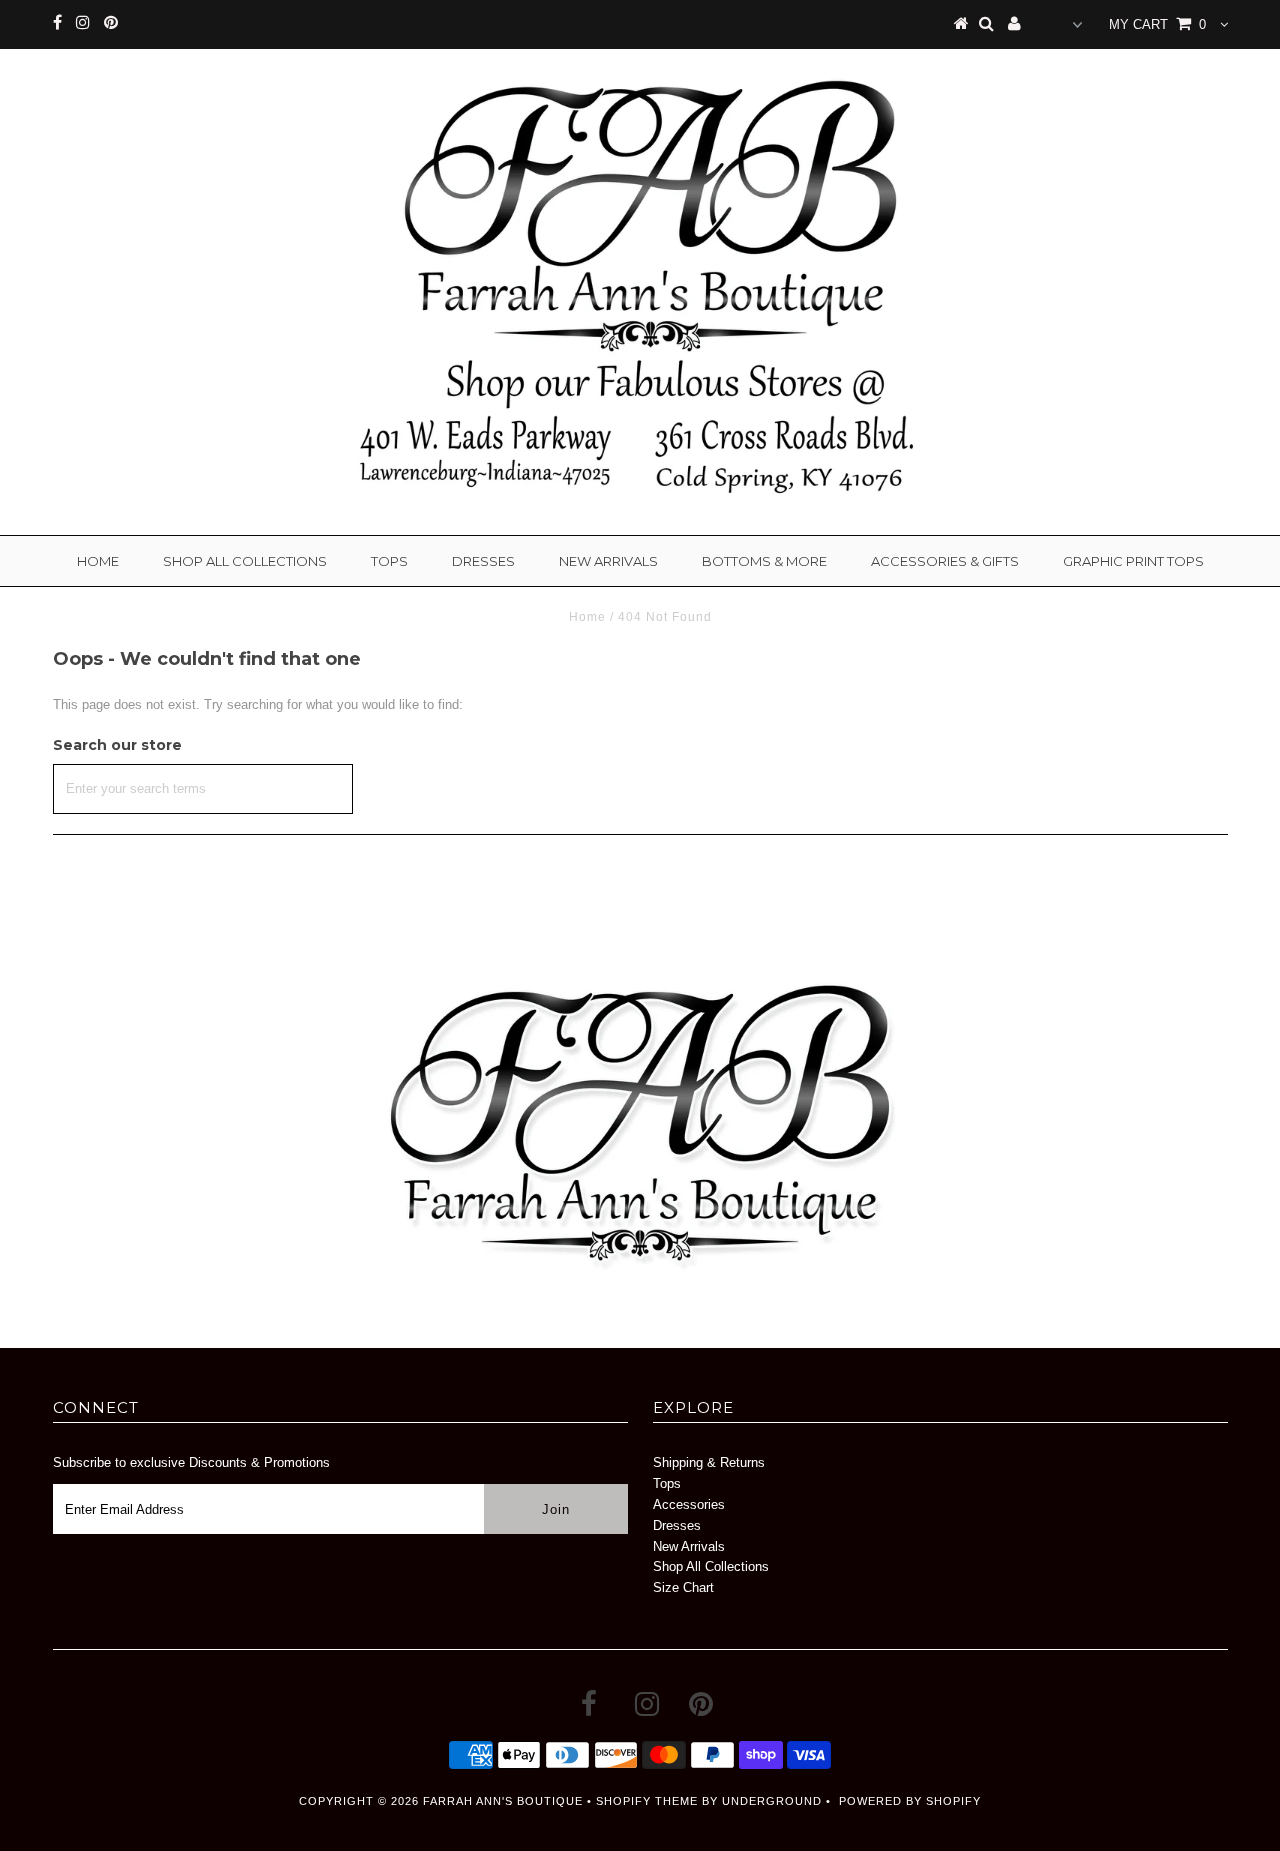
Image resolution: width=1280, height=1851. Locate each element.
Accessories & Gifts (945, 561)
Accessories (689, 1504)
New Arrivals (608, 561)
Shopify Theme (647, 1801)
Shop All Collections (245, 561)
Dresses (483, 561)
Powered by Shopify (910, 1801)
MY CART (1157, 24)
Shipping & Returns (709, 1462)
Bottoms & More (764, 561)
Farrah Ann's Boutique (503, 1801)
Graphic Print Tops (1133, 561)
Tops (389, 561)
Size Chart (683, 1587)
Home (98, 561)
